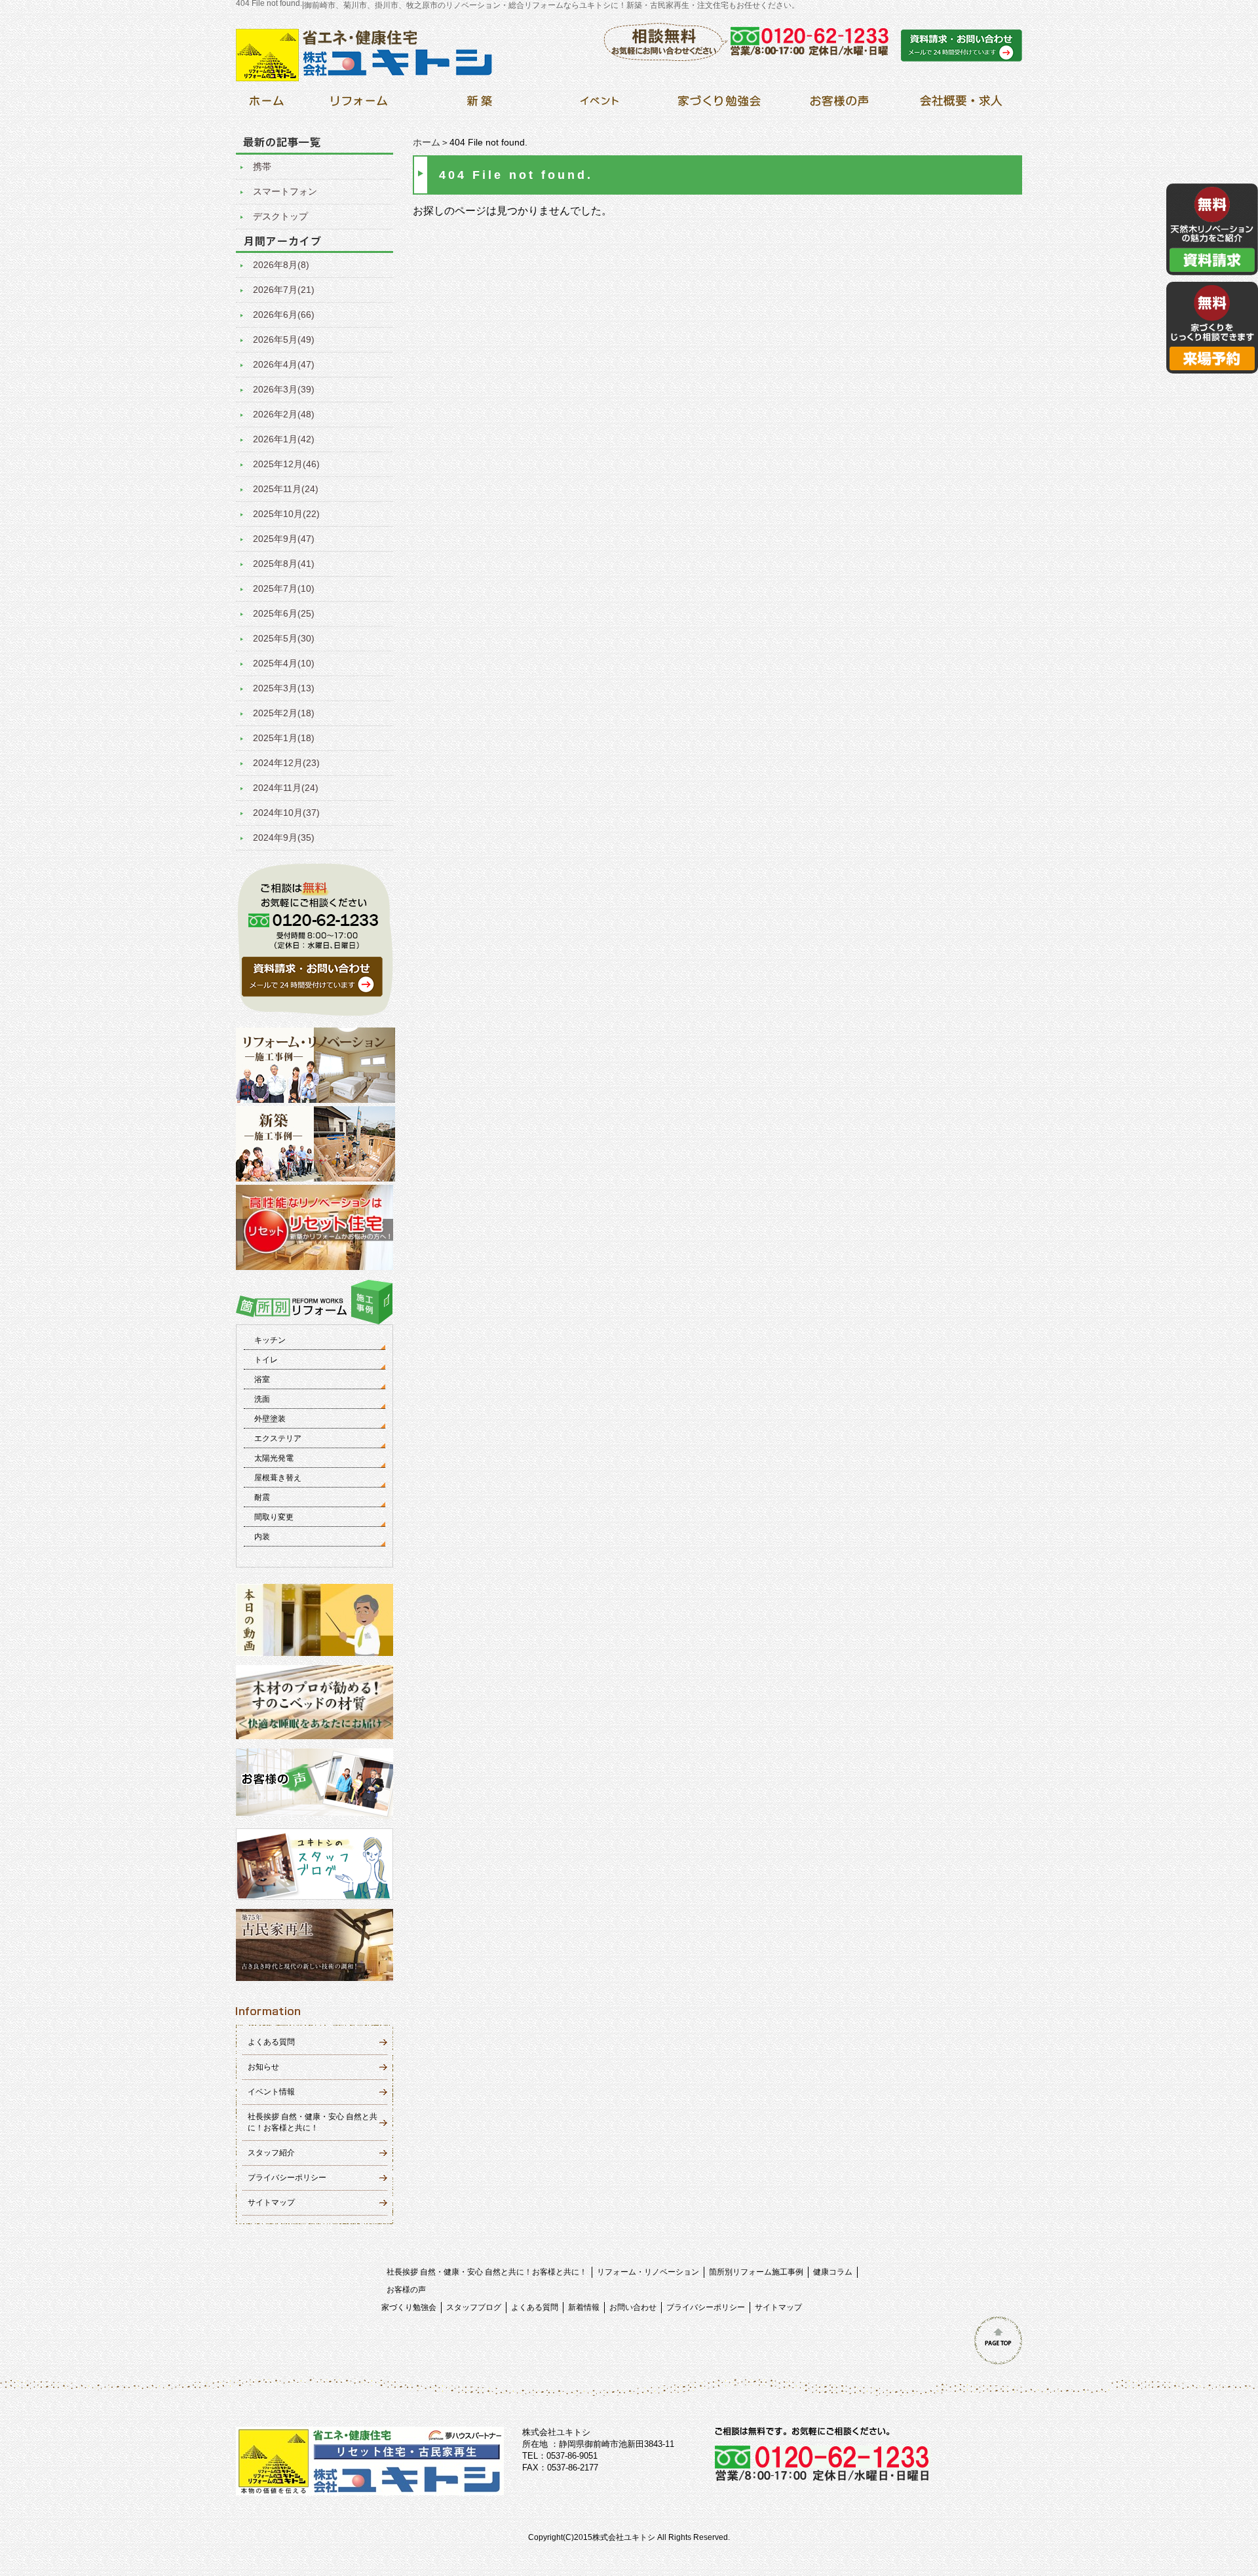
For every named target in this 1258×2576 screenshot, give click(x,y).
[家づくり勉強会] (719, 105)
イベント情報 (271, 2092)
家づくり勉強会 (409, 2307)
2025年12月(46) (286, 464)
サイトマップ (271, 2202)
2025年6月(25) (284, 613)
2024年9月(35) (284, 837)
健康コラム (833, 2272)
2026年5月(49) (284, 339)
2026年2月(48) (284, 414)
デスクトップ (280, 216)
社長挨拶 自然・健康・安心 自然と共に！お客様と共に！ (487, 2272)
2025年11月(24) (286, 489)
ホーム (427, 142)
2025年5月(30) (284, 638)
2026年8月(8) (281, 265)
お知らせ (263, 2067)
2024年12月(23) (286, 763)
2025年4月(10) (284, 663)
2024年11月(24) (286, 788)
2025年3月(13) (284, 688)
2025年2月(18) (284, 713)
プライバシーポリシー (287, 2178)
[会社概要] (959, 105)
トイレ (266, 1360)
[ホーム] (266, 105)
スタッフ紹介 (271, 2153)
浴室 (262, 1379)
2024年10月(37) (286, 813)
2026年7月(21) (284, 290)
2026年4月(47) (284, 364)
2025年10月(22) (286, 514)
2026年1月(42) (284, 439)
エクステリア (278, 1438)
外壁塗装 (270, 1419)
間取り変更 (274, 1517)
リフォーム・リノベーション (648, 2272)
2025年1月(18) (284, 738)
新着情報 (584, 2307)
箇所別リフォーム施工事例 (756, 2272)
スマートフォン (285, 191)
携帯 (262, 166)
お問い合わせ (633, 2307)
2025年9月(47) (284, 539)
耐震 (262, 1497)
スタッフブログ (474, 2307)
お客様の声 (406, 2290)
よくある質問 (271, 2042)
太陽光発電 (274, 1458)
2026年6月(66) (284, 315)
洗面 (262, 1399)
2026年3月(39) (284, 389)
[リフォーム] (359, 105)
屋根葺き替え (278, 1478)
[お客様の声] (839, 105)
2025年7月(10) (284, 588)
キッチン (270, 1340)
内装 (262, 1537)
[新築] (479, 105)
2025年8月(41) (284, 564)
